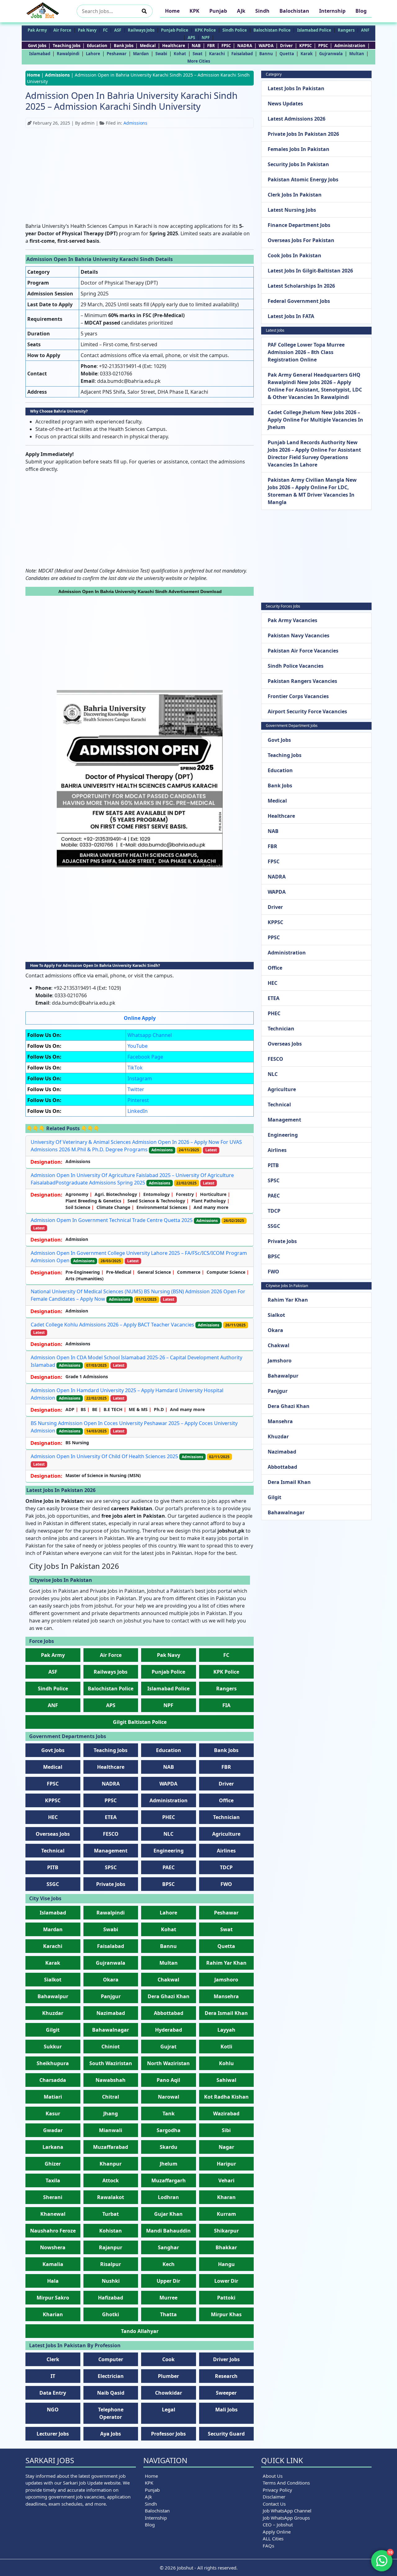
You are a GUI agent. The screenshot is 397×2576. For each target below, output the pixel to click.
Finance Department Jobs (299, 225)
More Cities (199, 61)
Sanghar (168, 2247)
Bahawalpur (53, 1996)
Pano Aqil (168, 2080)
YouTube (138, 1046)
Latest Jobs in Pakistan (296, 88)
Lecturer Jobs (53, 2434)
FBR (211, 46)
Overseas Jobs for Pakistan (301, 240)
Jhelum (169, 2164)
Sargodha (169, 2130)
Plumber (168, 2376)
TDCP (226, 1867)
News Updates (285, 104)
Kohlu (226, 2063)
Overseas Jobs (53, 1834)
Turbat (111, 2214)
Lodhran (168, 2197)
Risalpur (111, 2264)
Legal (169, 2410)
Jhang (111, 2113)
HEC (53, 1817)
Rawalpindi (68, 54)
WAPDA (266, 46)
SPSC (111, 1867)
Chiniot (111, 2047)
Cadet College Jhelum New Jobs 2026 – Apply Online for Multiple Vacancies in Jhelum (315, 420)
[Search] (144, 11)
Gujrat (168, 2047)
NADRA (245, 46)
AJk (241, 11)
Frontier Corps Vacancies (298, 696)
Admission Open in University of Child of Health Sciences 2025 (104, 1456)
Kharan (226, 2197)
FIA (226, 1705)
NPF (206, 38)
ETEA (111, 1817)
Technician (226, 1817)
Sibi (226, 2130)
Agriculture (226, 1834)
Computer (111, 2359)
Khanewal (53, 2214)
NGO (53, 2410)
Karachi (217, 54)
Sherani (53, 2197)
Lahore (93, 54)
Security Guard (226, 2434)
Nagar (226, 2147)
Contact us (274, 2504)
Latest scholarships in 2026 (301, 286)
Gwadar (53, 2130)
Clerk (53, 2359)
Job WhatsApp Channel (287, 2511)
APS (191, 38)
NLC (168, 1834)
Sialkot (53, 1980)
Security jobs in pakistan (298, 164)
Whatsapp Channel (150, 1035)
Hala (53, 2281)
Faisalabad (242, 54)
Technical (53, 1851)
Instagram (140, 1078)
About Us (273, 2476)
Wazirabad (226, 2113)
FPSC (226, 46)
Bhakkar (226, 2247)
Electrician (111, 2376)
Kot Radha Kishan (226, 2097)
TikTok (135, 1068)
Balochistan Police (272, 30)
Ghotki (111, 2314)
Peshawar (117, 54)
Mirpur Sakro (53, 2298)
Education (97, 46)
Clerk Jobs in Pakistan (295, 195)
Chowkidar (169, 2393)
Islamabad (40, 54)
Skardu (169, 2147)
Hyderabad (169, 2030)
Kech (169, 2264)
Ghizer (53, 2164)
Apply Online (277, 2532)
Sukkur (53, 2047)
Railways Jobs (141, 30)
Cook (168, 2359)
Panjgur (111, 1996)
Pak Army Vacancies (292, 620)
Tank (169, 2113)
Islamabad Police (314, 30)
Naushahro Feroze (53, 2231)
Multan (357, 54)
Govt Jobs (37, 46)
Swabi (161, 54)
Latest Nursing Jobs (292, 210)
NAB (196, 46)
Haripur (226, 2164)
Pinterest (138, 1100)
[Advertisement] (140, 176)
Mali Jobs (226, 2410)
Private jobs (111, 1884)
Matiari (53, 2097)
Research (226, 2376)
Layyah (226, 2030)
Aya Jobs (111, 2434)
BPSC (168, 1884)
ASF (118, 30)
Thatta (168, 2314)
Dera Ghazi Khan (169, 1996)
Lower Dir (226, 2281)
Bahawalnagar (111, 2030)
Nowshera (53, 2247)
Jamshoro (226, 1980)
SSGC (53, 1884)
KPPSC (306, 46)
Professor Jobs (168, 2434)
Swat (198, 54)
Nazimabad (111, 2013)
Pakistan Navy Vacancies (299, 635)
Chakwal (168, 1980)
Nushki (111, 2281)
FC (105, 30)
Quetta (287, 54)
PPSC (323, 46)
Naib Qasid (111, 2393)
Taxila (53, 2180)
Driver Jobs (226, 2359)
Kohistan (111, 2231)
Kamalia (53, 2264)
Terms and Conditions (286, 2483)
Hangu (226, 2264)
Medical (148, 46)
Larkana (53, 2147)
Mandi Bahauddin (168, 2231)
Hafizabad (111, 2298)
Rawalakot (111, 2197)
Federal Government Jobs (299, 301)
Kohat (180, 54)
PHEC (169, 1817)
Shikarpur (226, 2231)
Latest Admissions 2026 (297, 119)
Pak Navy (87, 30)
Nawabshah (111, 2080)
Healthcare (174, 46)
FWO (226, 1884)
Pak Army (37, 30)
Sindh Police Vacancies (296, 666)
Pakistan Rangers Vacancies (302, 681)
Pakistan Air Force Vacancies (303, 651)
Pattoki (226, 2298)
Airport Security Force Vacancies (307, 711)
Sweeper (226, 2393)
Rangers (346, 30)
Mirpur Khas (226, 2314)
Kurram (226, 2214)
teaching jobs (67, 46)
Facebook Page (145, 1057)
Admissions (57, 75)
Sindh (262, 11)
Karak (307, 54)
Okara (111, 1980)
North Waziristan (168, 2063)
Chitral (111, 2097)
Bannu (266, 54)
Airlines (226, 1851)
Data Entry (53, 2393)
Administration (350, 46)
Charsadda (53, 2080)
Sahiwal (226, 2080)
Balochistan (294, 11)
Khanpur (111, 2164)
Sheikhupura (53, 2063)
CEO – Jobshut (278, 2525)
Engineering (169, 1851)
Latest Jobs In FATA (291, 316)
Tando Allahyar (140, 2331)
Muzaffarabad (111, 2147)
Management (111, 1851)
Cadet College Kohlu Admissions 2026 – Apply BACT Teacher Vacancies (112, 1325)
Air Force (62, 30)
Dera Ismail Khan (226, 2013)
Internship (332, 11)
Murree (168, 2298)
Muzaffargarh (169, 2180)
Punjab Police (175, 30)
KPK (194, 11)
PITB (53, 1867)
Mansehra (226, 1996)
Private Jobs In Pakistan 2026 (303, 134)
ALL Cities (273, 2538)
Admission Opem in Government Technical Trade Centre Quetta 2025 (112, 1220)
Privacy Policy (277, 2490)
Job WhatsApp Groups (286, 2518)
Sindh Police (235, 30)
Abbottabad (169, 2013)
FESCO (111, 1834)
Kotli (226, 2047)
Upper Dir (168, 2281)
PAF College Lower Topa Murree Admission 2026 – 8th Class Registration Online (306, 352)
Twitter (136, 1089)
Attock (111, 2180)
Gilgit (53, 2030)
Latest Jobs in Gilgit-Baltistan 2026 (310, 271)
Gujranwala (331, 54)
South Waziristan (111, 2063)
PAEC (169, 1867)
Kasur (53, 2113)
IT (53, 2376)
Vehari (226, 2180)
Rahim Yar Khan (226, 1963)
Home (172, 11)
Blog (361, 11)
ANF (365, 30)
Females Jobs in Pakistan (299, 149)
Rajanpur (111, 2247)
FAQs (268, 2546)
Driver (286, 46)
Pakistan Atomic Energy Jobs (303, 179)
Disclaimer (274, 2497)
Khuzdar (53, 2013)
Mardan (141, 54)
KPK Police (205, 30)
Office (226, 1800)
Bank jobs (124, 46)
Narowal (169, 2097)
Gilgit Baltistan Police (140, 1722)
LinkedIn (138, 1111)
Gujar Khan (168, 2214)
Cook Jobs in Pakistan (294, 255)
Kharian (53, 2314)
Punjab (218, 11)
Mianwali (111, 2130)
